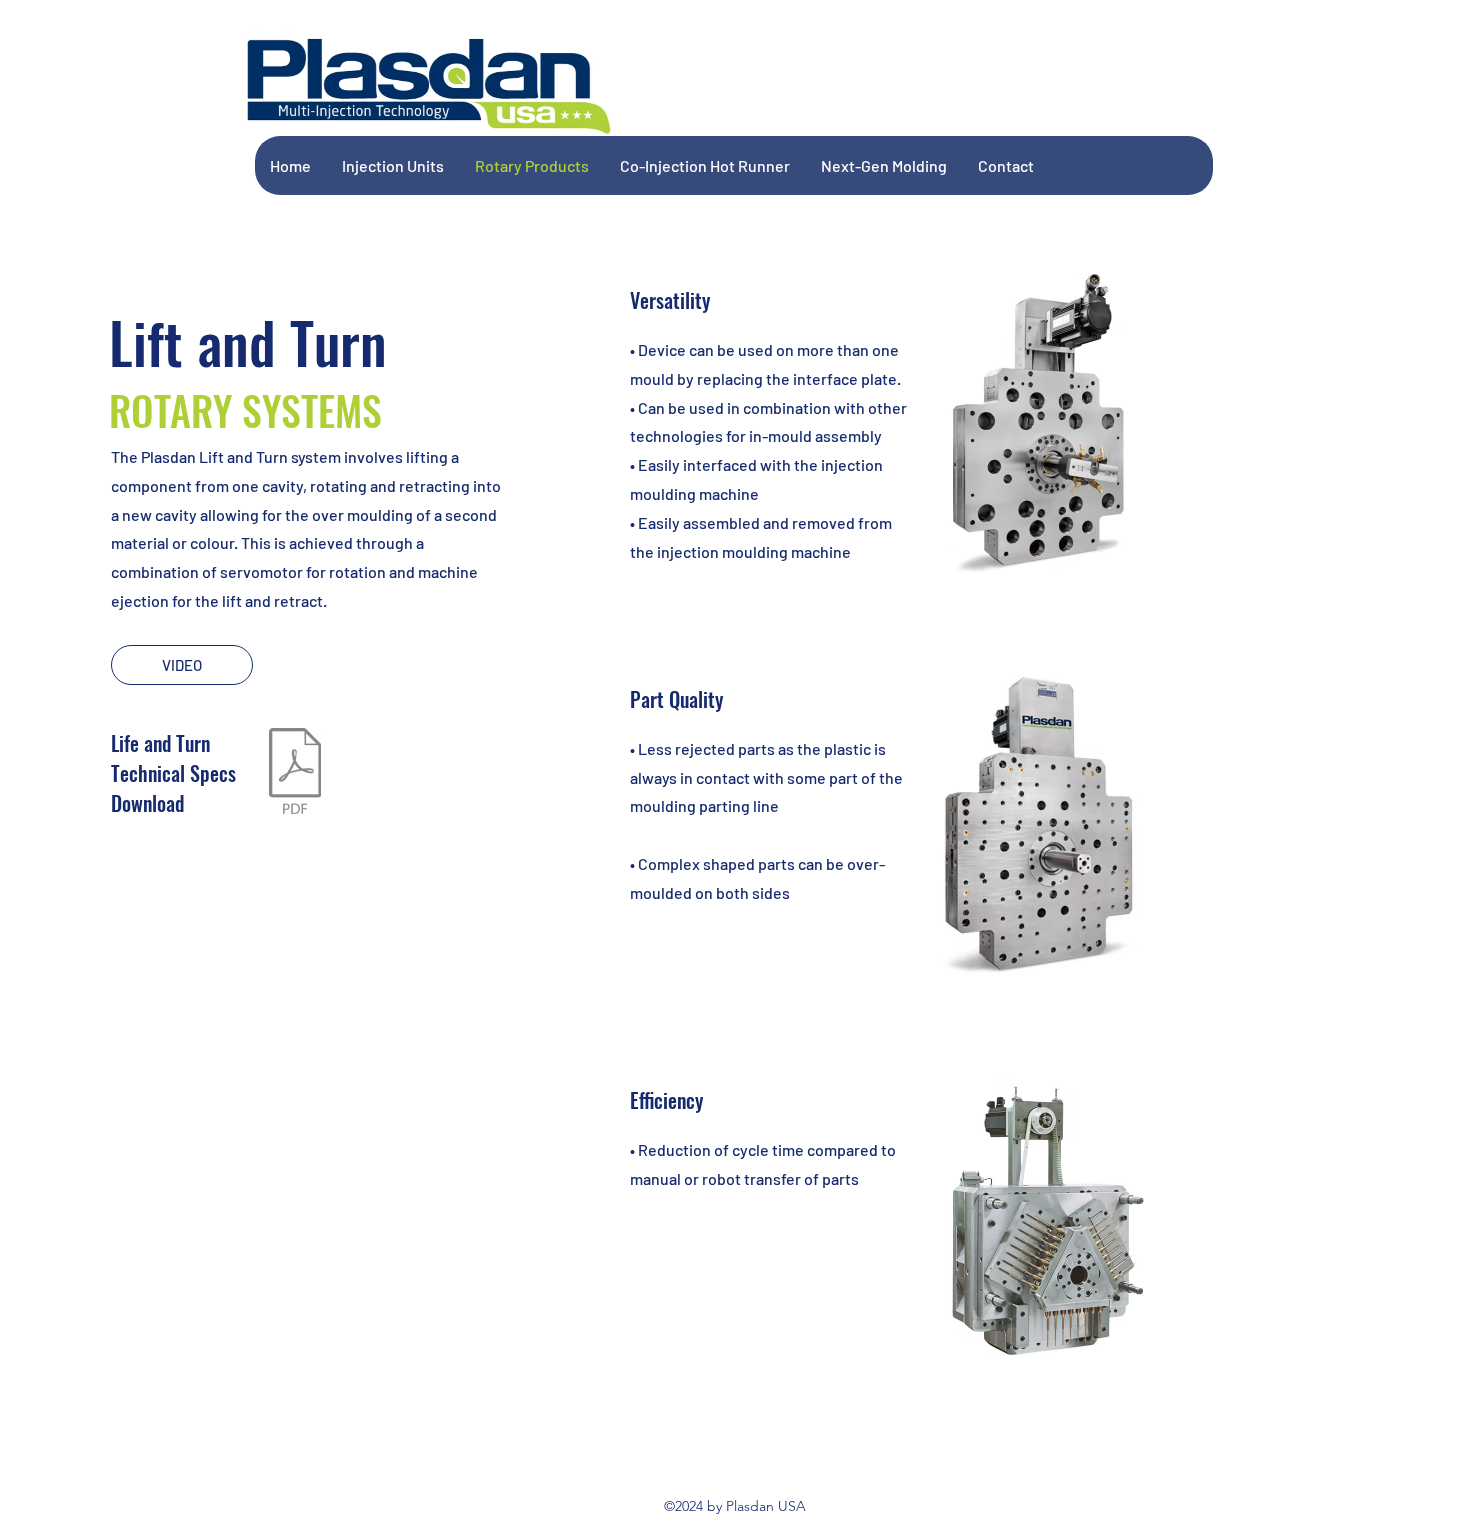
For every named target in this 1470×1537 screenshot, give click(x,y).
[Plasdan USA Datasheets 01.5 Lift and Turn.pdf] (295, 773)
